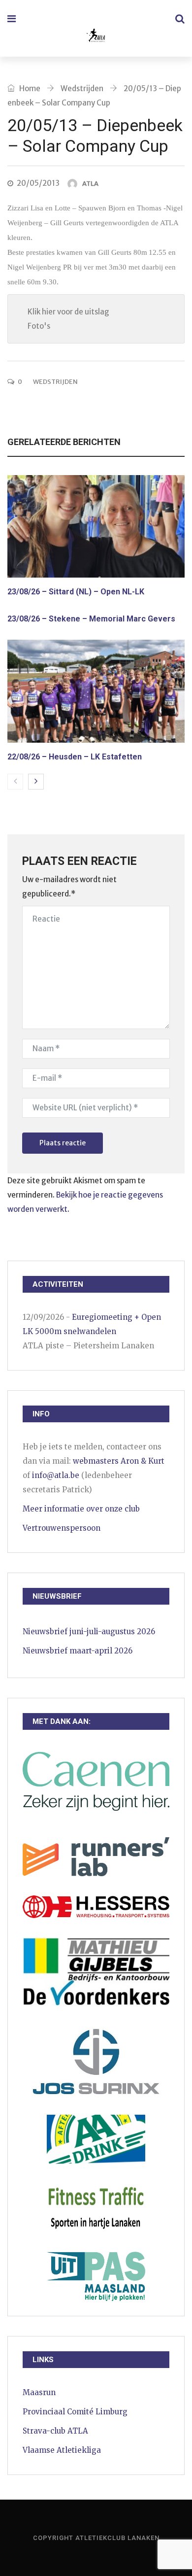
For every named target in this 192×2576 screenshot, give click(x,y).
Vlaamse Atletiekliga (62, 2450)
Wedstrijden (82, 88)
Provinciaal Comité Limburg (75, 2412)
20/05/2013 (38, 183)
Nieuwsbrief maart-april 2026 (78, 1651)
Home (29, 88)
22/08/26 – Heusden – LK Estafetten (75, 757)
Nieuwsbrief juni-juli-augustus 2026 (89, 1631)
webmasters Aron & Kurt (119, 1461)
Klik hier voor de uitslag (68, 312)
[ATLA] (95, 37)
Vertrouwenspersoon (62, 1528)
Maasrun (39, 2392)
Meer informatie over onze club (81, 1509)
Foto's (39, 326)
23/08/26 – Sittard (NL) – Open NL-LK (76, 592)
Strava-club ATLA (55, 2431)
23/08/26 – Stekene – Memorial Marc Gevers (91, 619)
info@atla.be (56, 1475)
